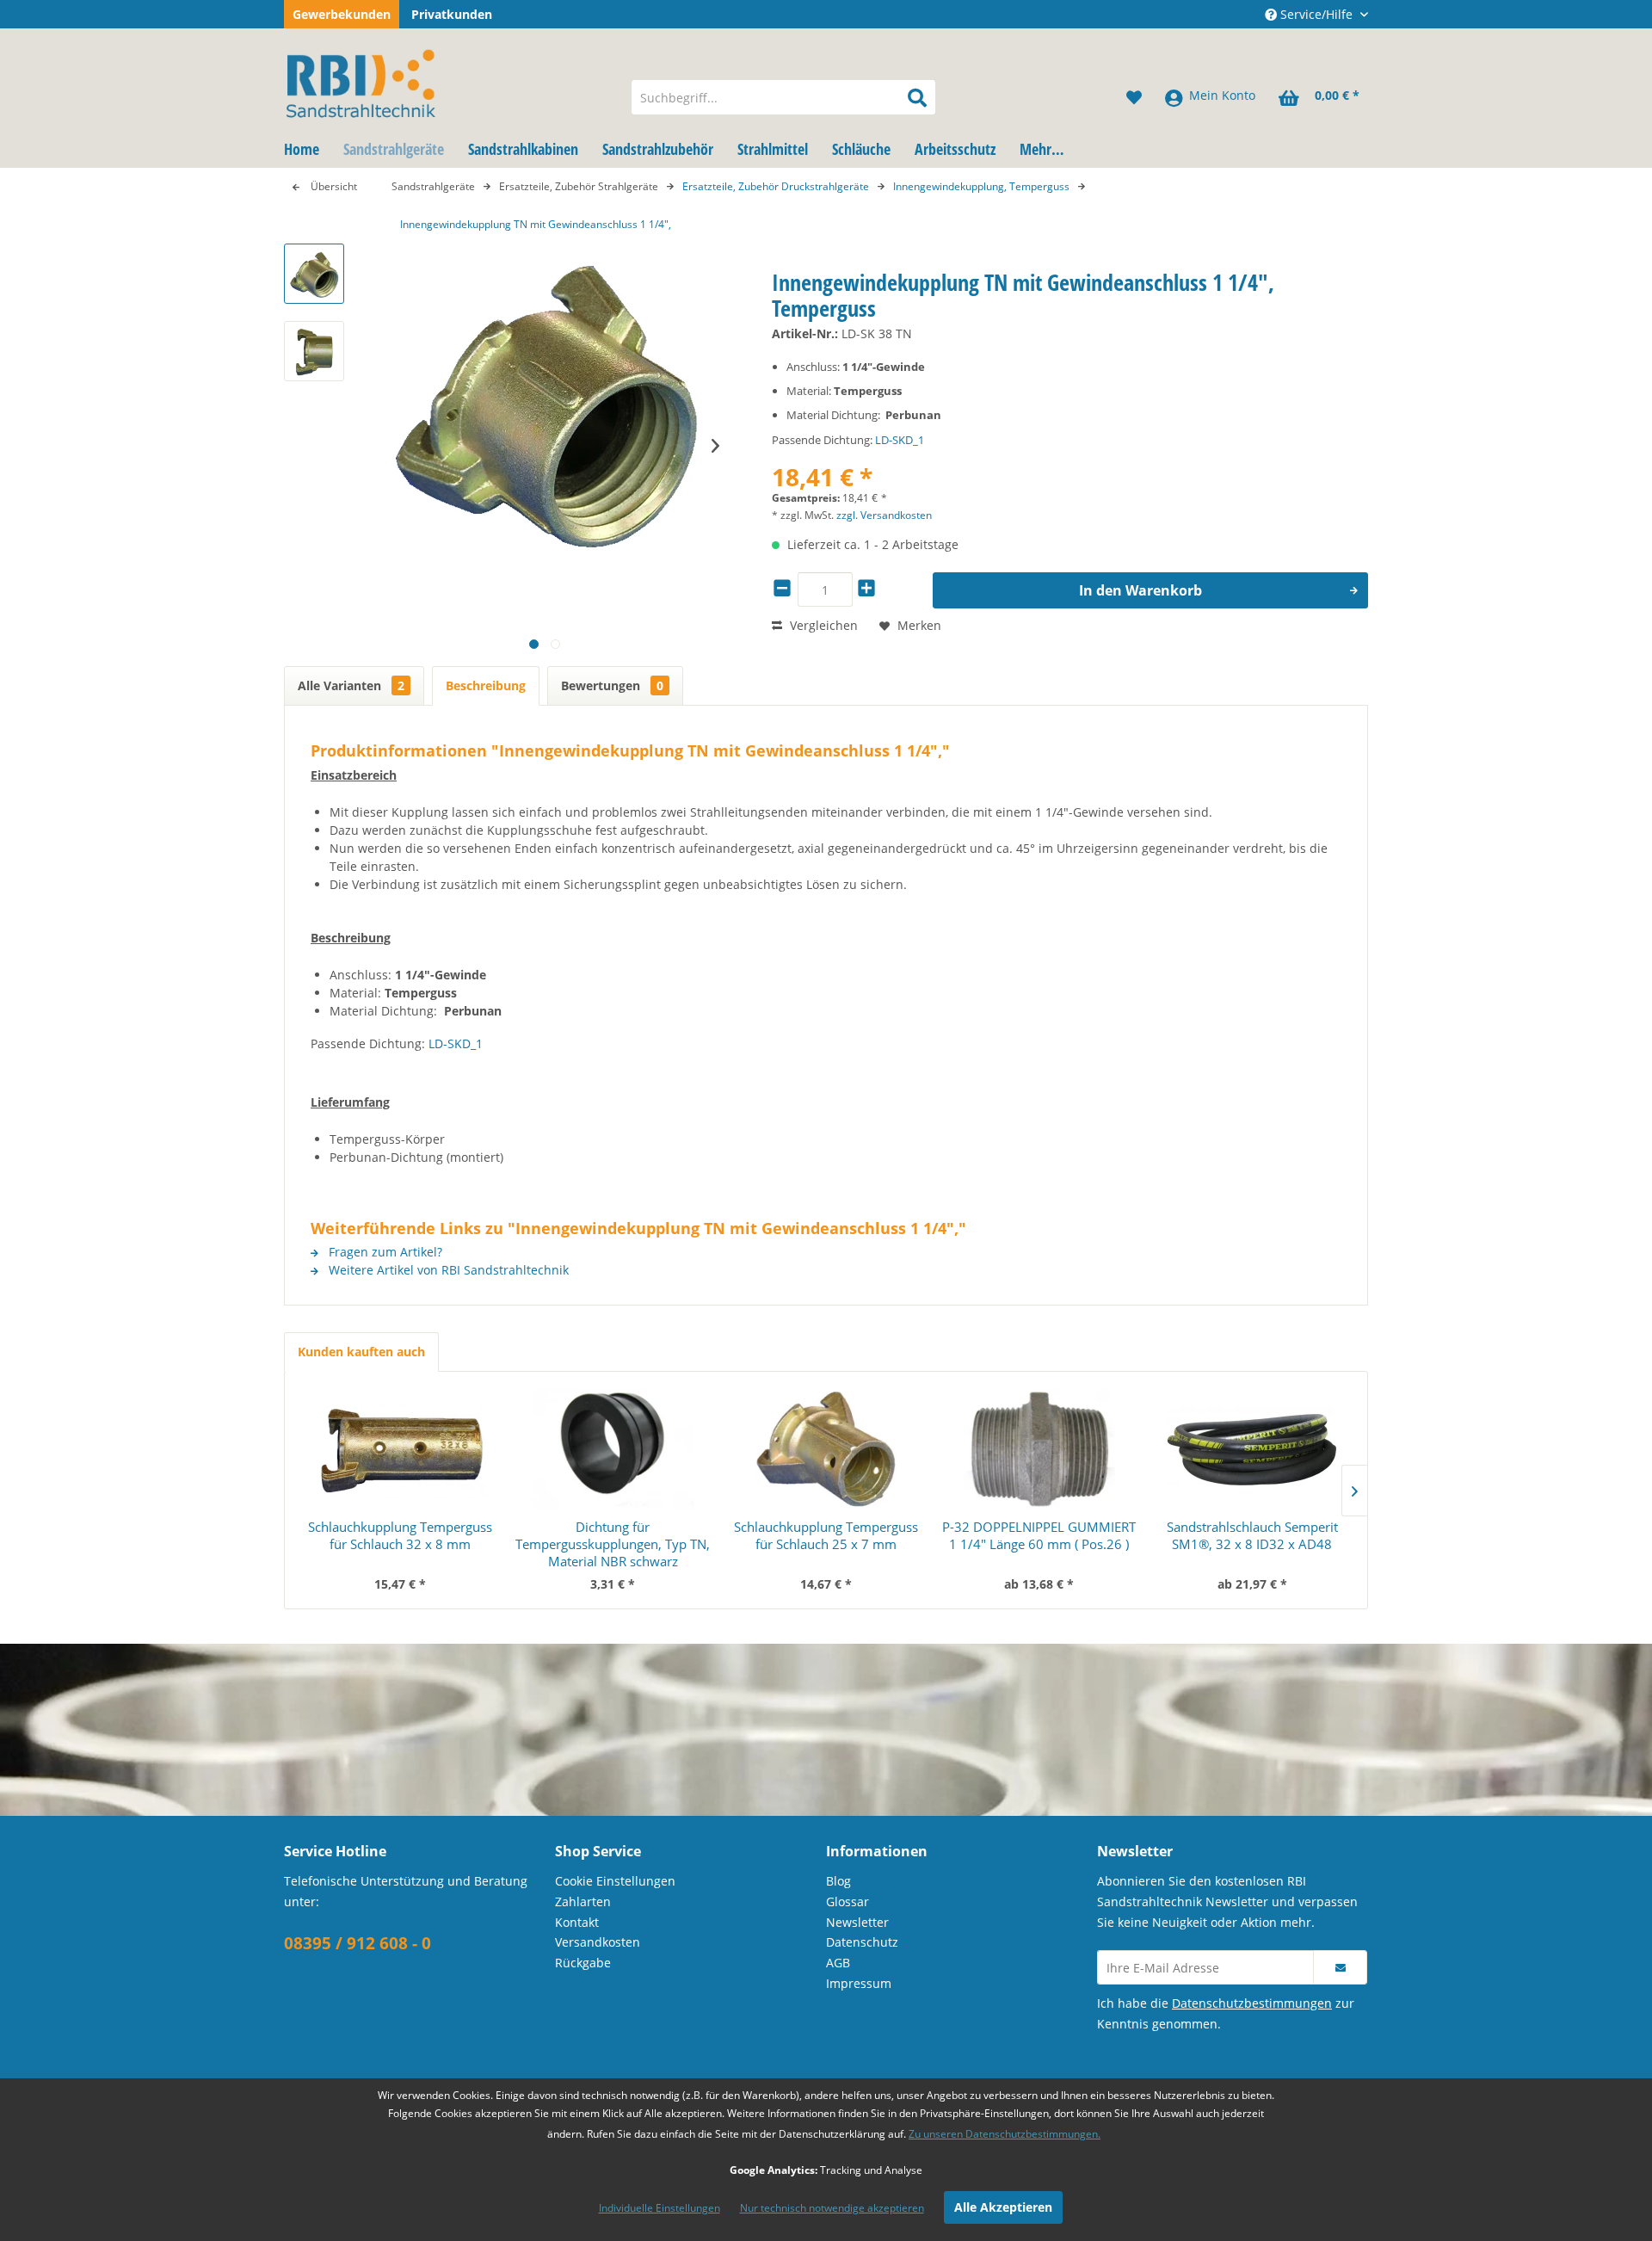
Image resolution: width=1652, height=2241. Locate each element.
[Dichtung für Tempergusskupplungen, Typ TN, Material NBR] (613, 1449)
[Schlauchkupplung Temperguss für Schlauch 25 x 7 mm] (826, 1449)
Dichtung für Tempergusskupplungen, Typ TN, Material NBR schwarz (613, 1544)
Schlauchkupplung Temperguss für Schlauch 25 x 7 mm (826, 1535)
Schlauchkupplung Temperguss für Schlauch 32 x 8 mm (400, 1535)
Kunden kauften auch (361, 1352)
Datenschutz (862, 1942)
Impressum (859, 1983)
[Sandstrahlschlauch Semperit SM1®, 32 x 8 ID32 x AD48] (1252, 1449)
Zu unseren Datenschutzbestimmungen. (1005, 2134)
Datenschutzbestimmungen (1252, 2003)
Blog (838, 1881)
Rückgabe (583, 1963)
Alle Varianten (351, 685)
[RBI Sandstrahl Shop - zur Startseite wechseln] (447, 80)
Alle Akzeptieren (1003, 2207)
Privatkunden (452, 14)
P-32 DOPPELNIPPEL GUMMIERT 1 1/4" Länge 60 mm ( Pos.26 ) (1039, 1535)
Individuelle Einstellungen (660, 2208)
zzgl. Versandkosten (884, 515)
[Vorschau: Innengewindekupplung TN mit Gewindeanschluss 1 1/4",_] (314, 274)
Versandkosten (598, 1942)
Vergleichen (822, 625)
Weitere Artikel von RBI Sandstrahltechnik (447, 1270)
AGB (838, 1963)
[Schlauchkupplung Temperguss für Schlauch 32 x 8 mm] (400, 1449)
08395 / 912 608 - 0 (358, 1943)
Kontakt (577, 1922)
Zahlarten (583, 1901)
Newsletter (857, 1922)
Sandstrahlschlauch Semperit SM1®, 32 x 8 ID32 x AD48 (1252, 1535)
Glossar (848, 1901)
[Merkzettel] (1134, 97)
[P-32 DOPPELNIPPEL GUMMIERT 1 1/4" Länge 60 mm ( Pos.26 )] (1039, 1449)
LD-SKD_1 (900, 440)
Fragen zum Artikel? (384, 1252)
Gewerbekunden (342, 14)
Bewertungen (612, 685)
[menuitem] (783, 97)
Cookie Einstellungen (615, 1881)
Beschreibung (486, 685)
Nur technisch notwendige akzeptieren (832, 2208)
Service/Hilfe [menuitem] (1316, 14)
